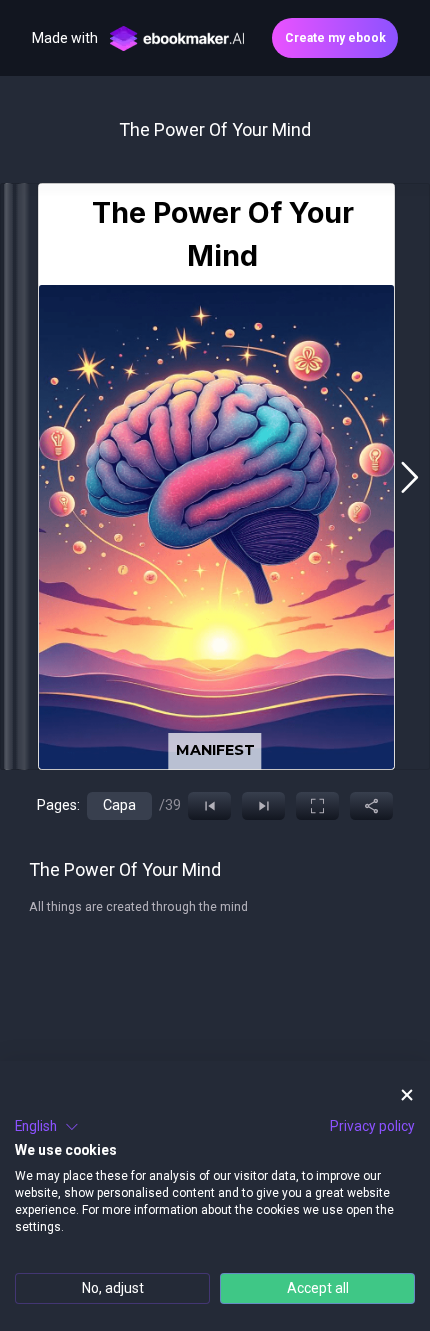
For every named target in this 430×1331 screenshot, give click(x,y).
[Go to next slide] (409, 477)
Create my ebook (335, 38)
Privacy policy (372, 1126)
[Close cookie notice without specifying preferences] (407, 1095)
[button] (47, 1127)
